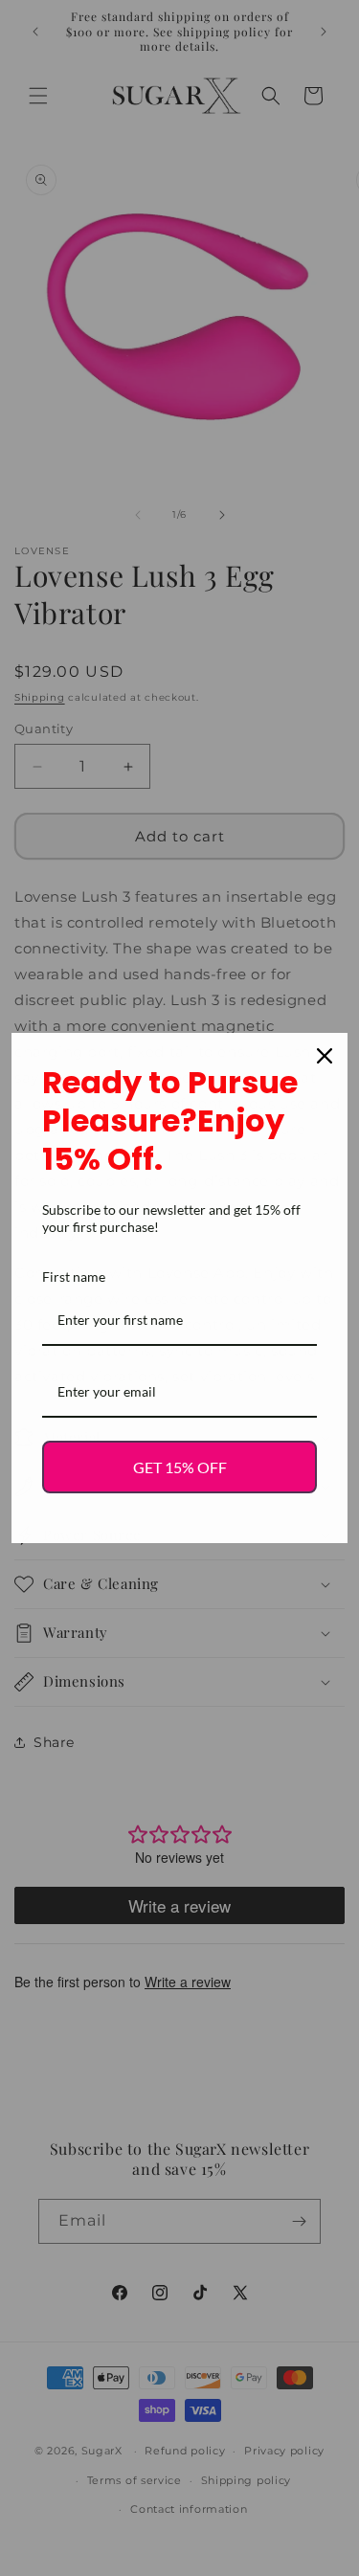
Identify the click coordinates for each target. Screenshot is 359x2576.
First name (74, 1277)
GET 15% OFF (180, 1467)
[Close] (325, 1056)
